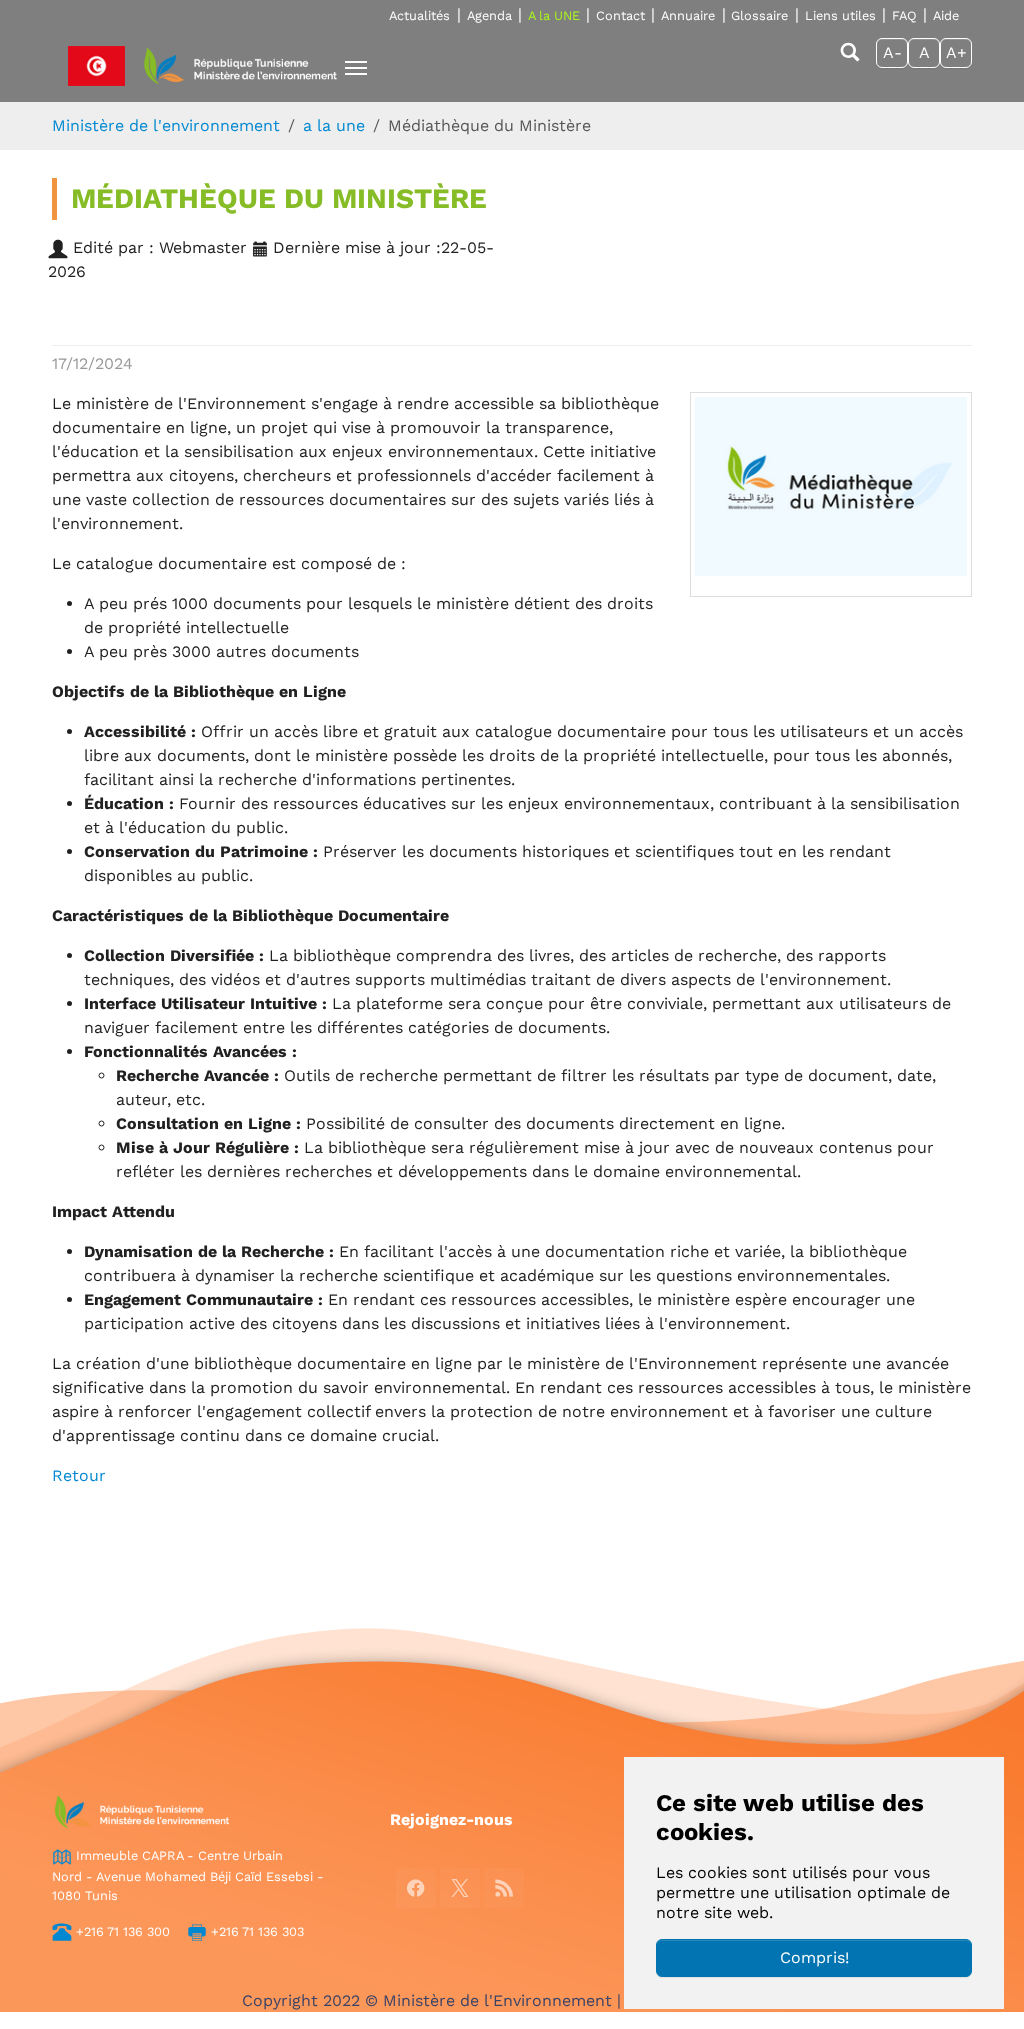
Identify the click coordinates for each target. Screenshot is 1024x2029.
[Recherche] (850, 61)
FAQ (904, 15)
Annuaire (688, 15)
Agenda (489, 15)
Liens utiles (840, 15)
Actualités (419, 15)
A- (892, 52)
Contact (620, 15)
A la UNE (554, 15)
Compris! (814, 1957)
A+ (956, 52)
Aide (946, 15)
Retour (79, 1475)
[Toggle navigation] (356, 68)
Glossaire (759, 15)
